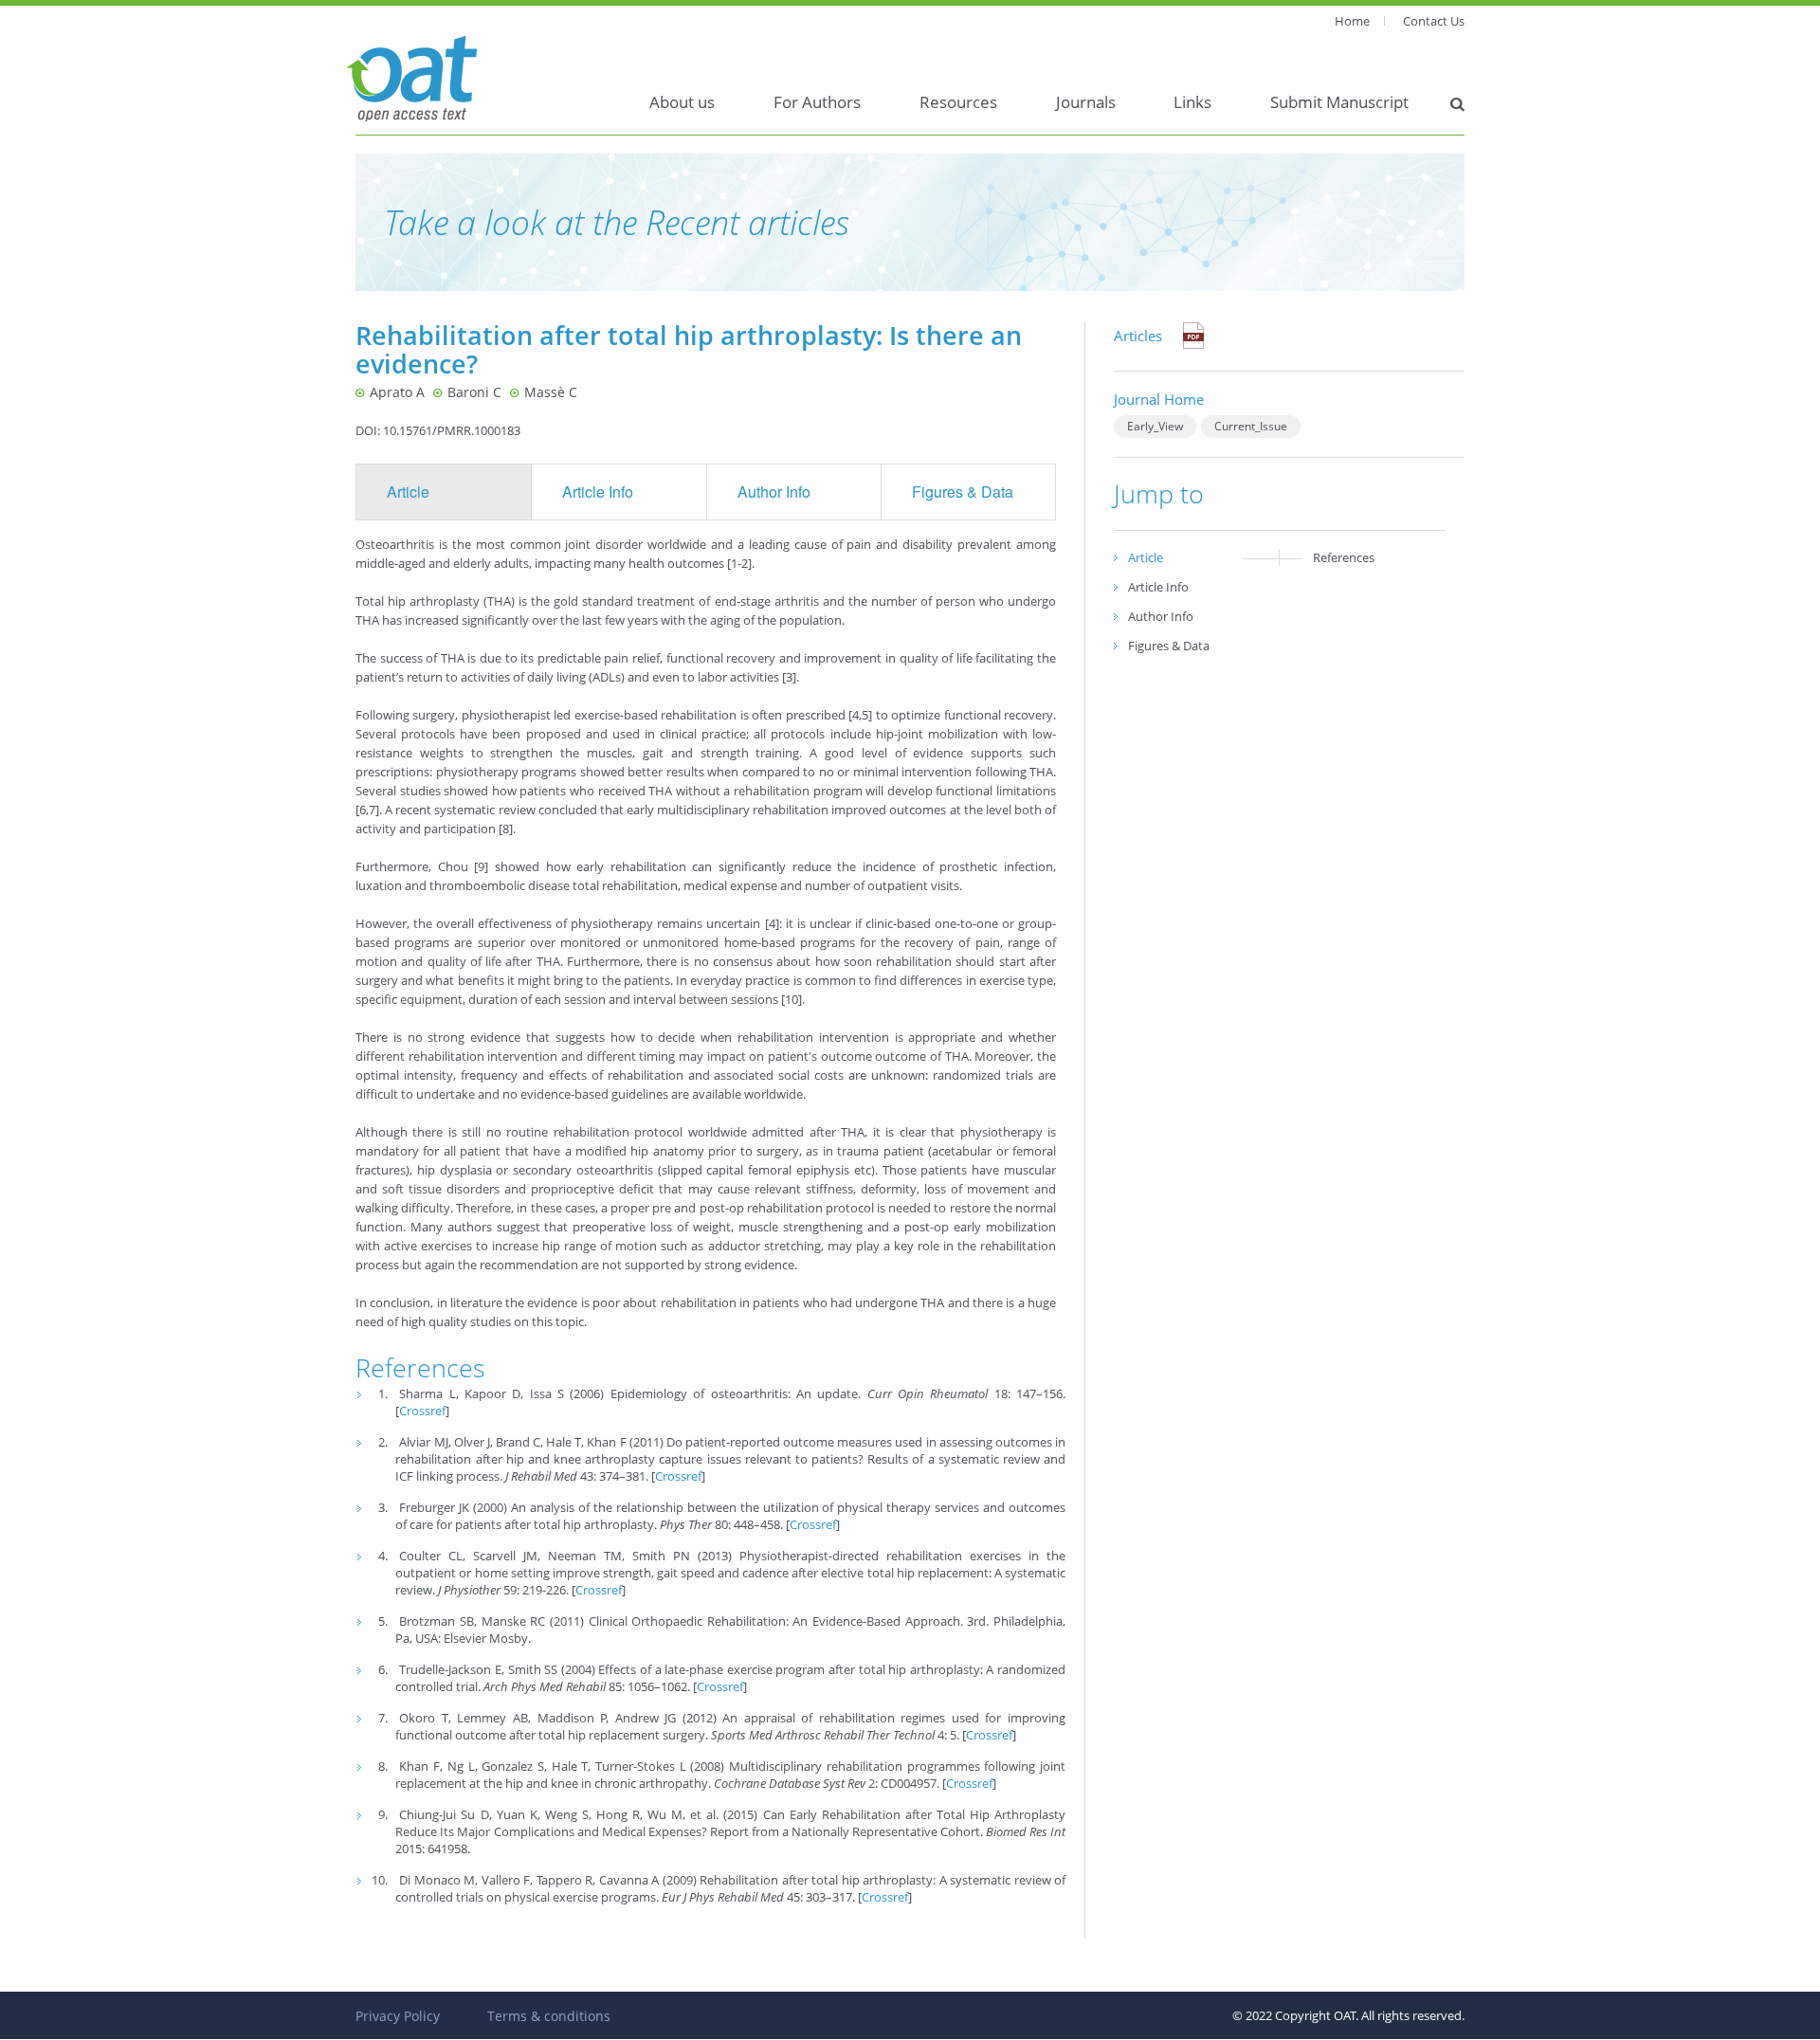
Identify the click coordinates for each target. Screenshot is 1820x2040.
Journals (1086, 102)
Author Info (774, 492)
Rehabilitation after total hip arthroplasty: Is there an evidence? (689, 349)
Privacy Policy (398, 2016)
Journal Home (1159, 399)
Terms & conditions (549, 2016)
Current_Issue (1251, 426)
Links (1192, 102)
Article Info (598, 492)
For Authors (817, 102)
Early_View (1155, 426)
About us (682, 102)
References (1344, 557)
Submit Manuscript (1339, 102)
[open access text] (412, 77)
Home (1352, 21)
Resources (958, 102)
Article (408, 492)
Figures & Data (963, 492)
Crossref (422, 1411)
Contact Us (1434, 21)
